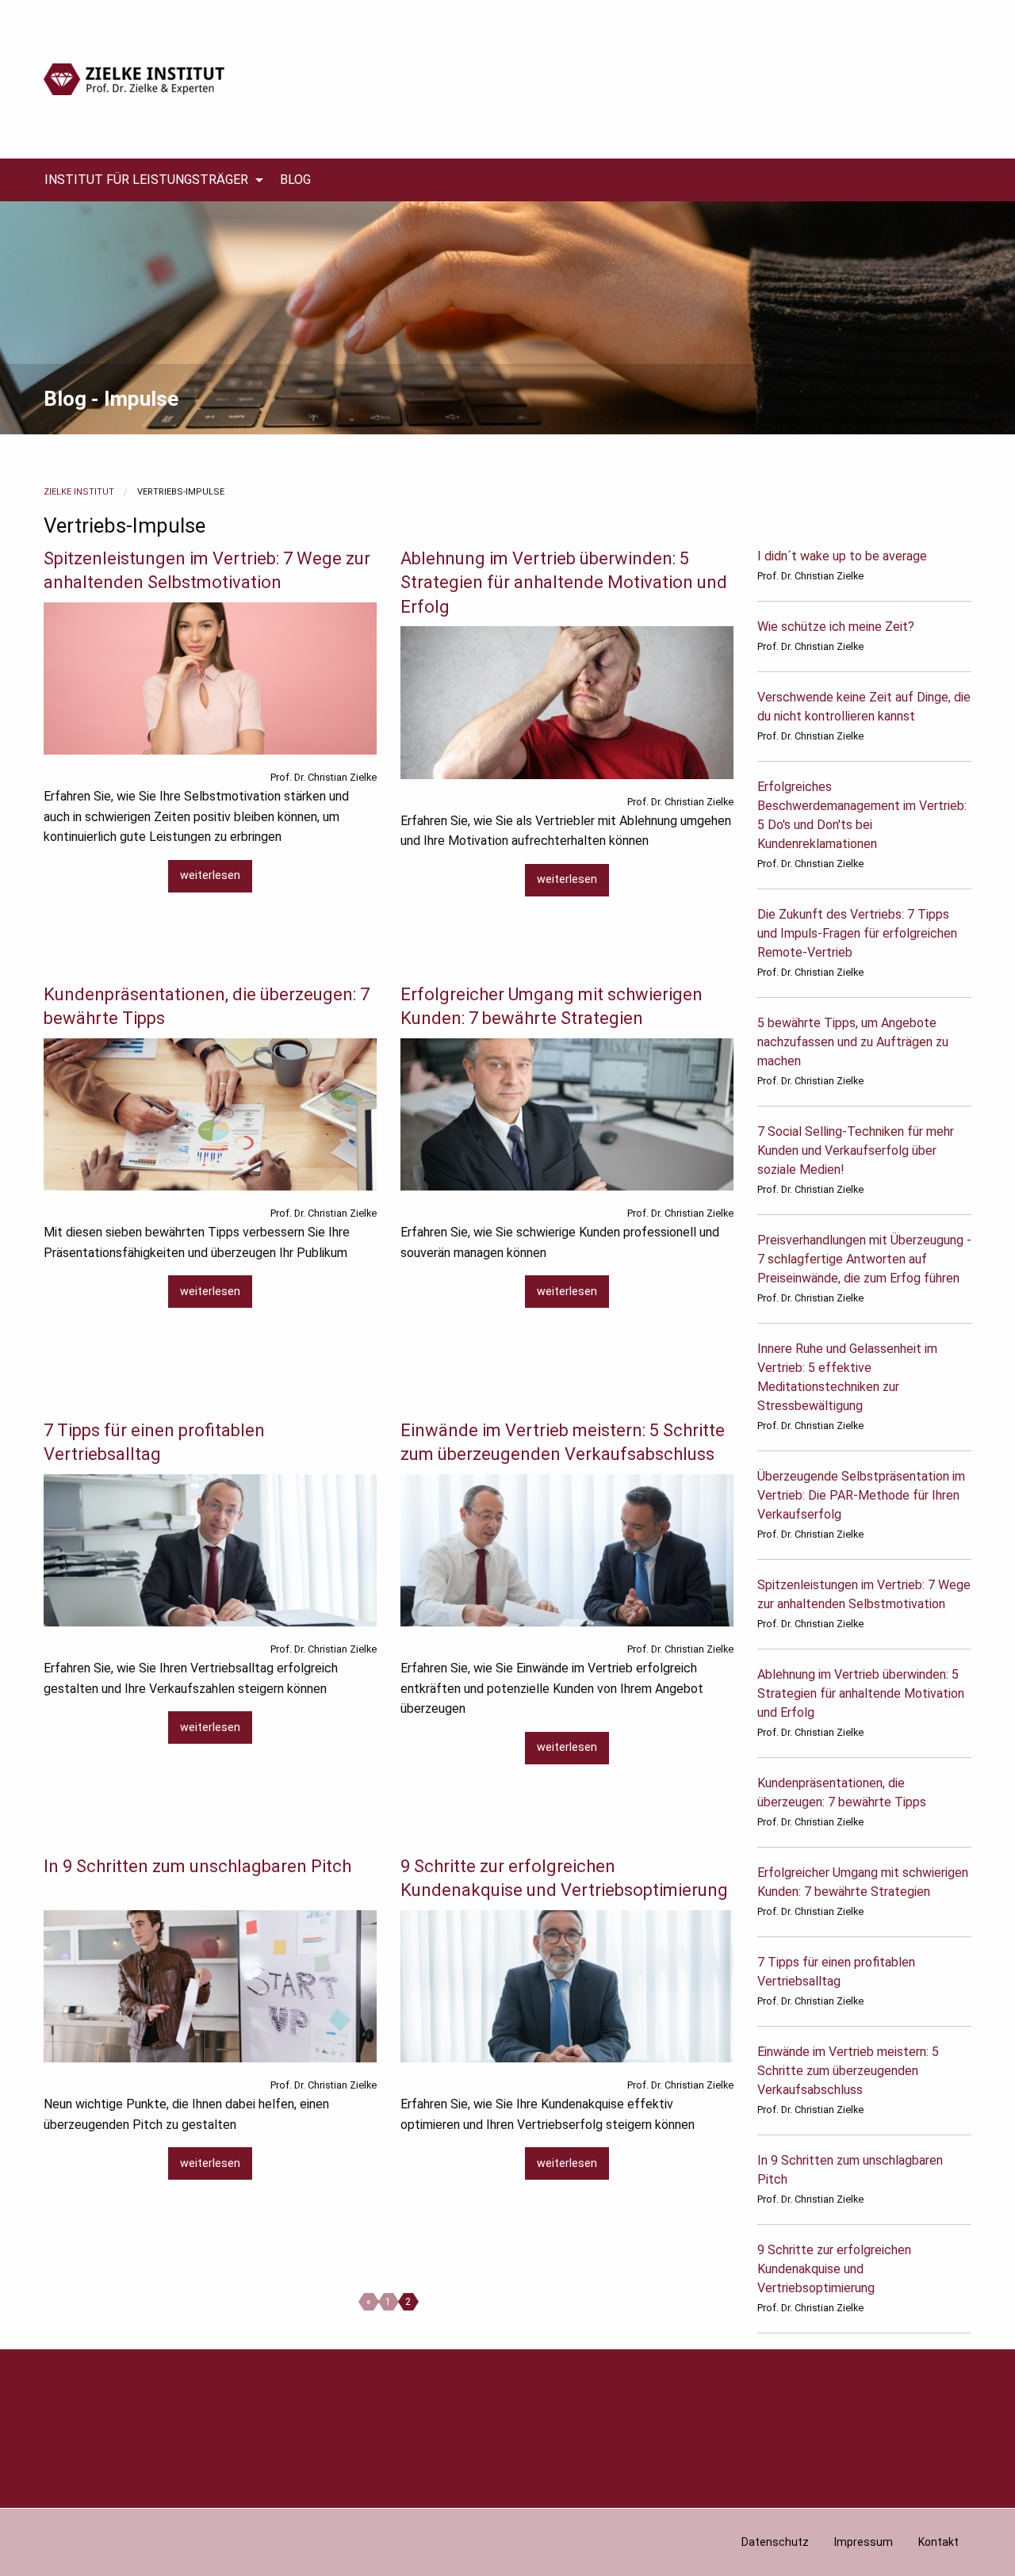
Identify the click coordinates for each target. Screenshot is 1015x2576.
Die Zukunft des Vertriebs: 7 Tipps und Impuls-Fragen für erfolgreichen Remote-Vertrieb (857, 933)
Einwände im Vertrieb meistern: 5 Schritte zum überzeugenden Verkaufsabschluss (848, 2071)
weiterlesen (210, 875)
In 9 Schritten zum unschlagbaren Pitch (197, 1866)
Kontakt (938, 2542)
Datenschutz (775, 2542)
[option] (507, 317)
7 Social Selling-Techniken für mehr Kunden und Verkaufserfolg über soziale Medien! (856, 1150)
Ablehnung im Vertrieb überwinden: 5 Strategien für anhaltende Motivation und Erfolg (564, 583)
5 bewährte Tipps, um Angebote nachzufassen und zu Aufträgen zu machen (853, 1042)
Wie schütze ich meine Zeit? (836, 627)
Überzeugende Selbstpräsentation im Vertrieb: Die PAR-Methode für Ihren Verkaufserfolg (861, 1495)
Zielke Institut (79, 492)
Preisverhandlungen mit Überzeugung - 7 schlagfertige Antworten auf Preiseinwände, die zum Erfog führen (864, 1259)
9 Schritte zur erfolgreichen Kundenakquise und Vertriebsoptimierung (834, 2269)
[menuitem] (149, 180)
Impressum (864, 2542)
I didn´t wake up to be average (842, 556)
